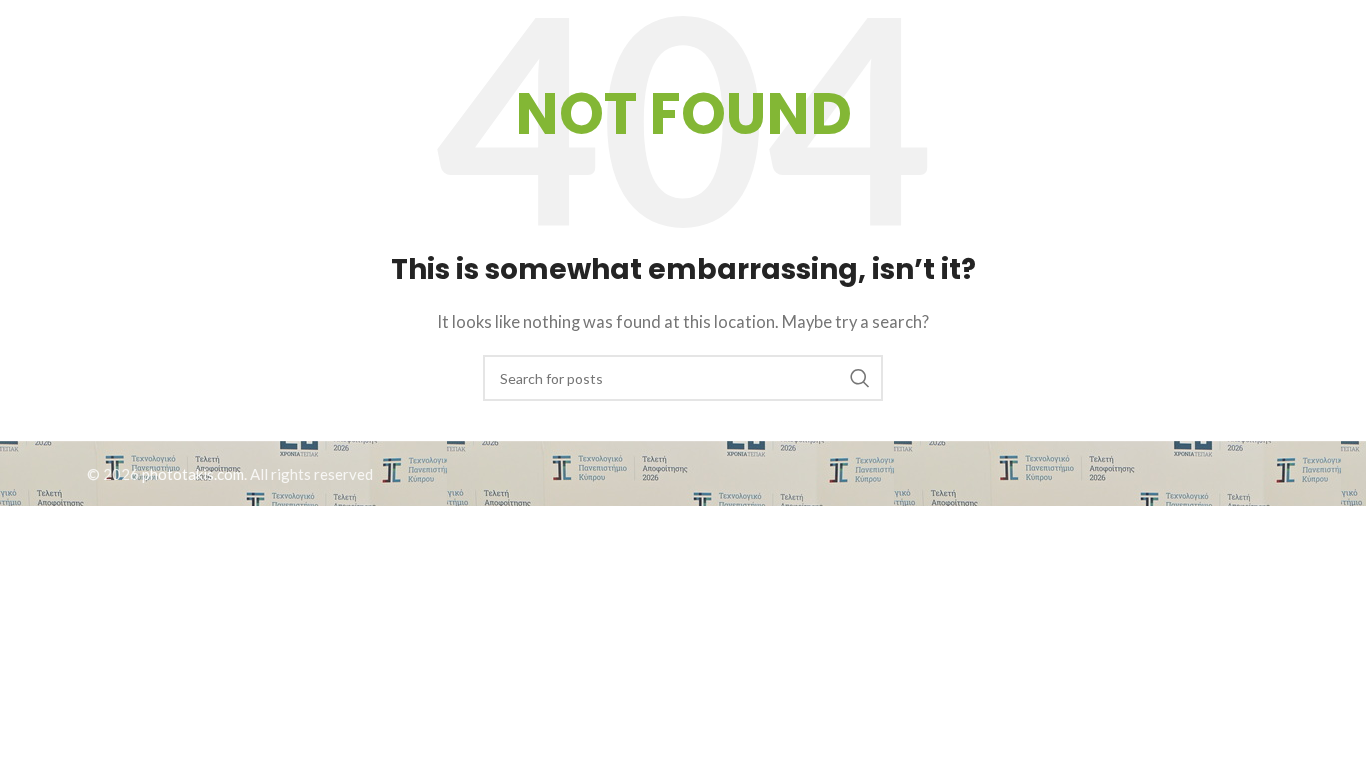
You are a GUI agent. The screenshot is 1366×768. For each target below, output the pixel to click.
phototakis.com (193, 474)
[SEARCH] (860, 378)
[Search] (1220, 45)
